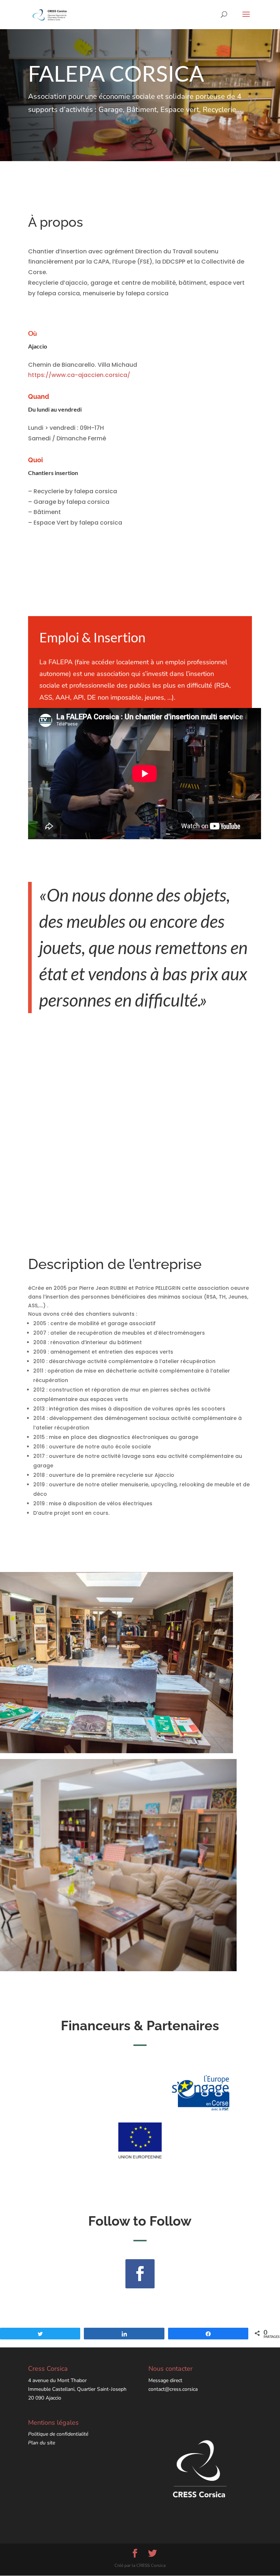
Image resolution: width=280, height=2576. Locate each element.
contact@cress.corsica (173, 2389)
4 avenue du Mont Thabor (57, 2380)
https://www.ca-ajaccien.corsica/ (79, 375)
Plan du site (42, 2443)
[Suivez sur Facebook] (140, 2274)
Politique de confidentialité (58, 2434)
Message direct (165, 2380)
